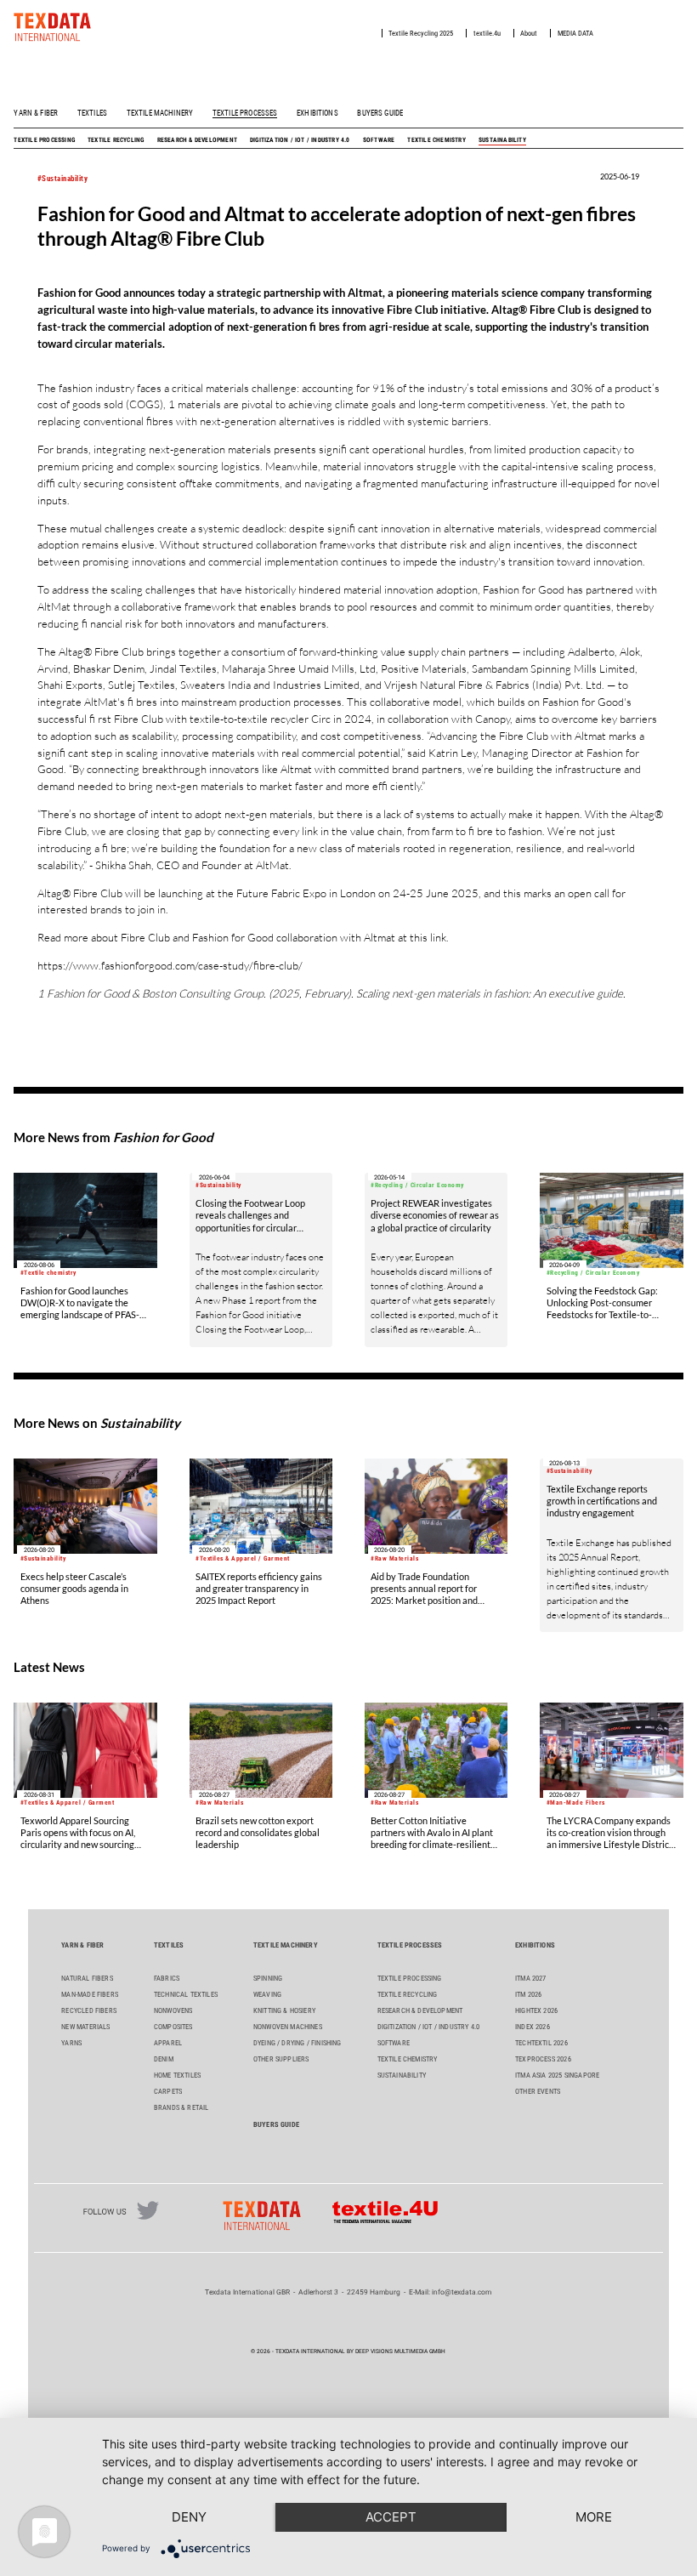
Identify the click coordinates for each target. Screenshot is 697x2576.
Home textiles (177, 2075)
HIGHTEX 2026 (536, 2010)
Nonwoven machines (288, 2027)
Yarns (71, 2043)
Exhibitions (317, 113)
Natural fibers (87, 1978)
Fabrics (167, 1978)
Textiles (92, 113)
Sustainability (502, 140)
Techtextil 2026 (541, 2043)
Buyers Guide (380, 113)
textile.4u (487, 33)
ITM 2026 (528, 1994)
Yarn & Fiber (36, 113)
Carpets (168, 2091)
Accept (391, 2517)
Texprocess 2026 (543, 2059)
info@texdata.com (462, 2292)
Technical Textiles (186, 1994)
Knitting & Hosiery (284, 2010)
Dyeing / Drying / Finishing (297, 2043)
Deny (189, 2517)
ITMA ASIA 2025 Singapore (557, 2075)
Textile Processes (245, 113)
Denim (164, 2059)
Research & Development (197, 140)
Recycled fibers (89, 2010)
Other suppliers (281, 2059)
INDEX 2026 (533, 2027)
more (594, 2517)
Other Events (538, 2091)
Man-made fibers (90, 1994)
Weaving (267, 1994)
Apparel (168, 2043)
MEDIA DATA (575, 33)
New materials (85, 2027)
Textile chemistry (436, 140)
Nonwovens (173, 2010)
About (529, 33)
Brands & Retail (181, 2107)
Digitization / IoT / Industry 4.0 (300, 140)
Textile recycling (116, 140)
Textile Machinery (160, 113)
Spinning (268, 1978)
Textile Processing (44, 140)
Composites (173, 2027)
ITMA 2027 (531, 1978)
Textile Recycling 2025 (421, 33)
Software (379, 140)
